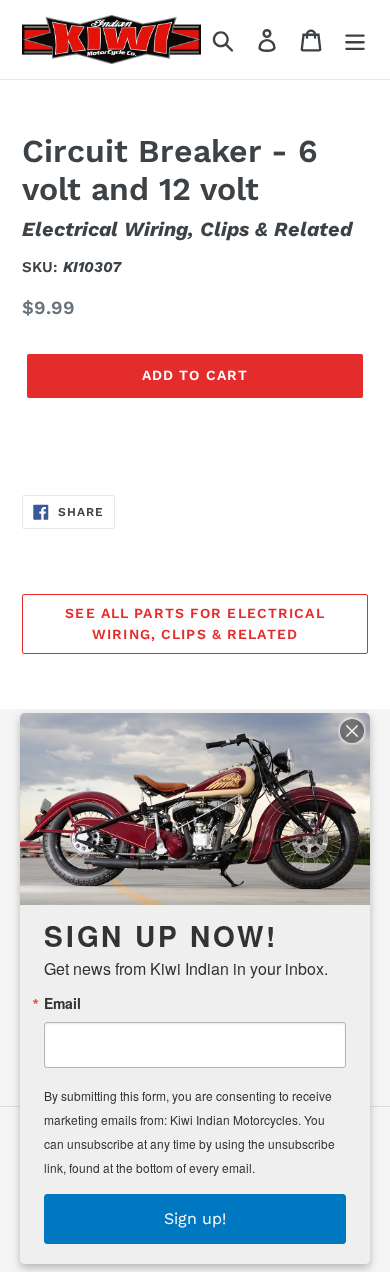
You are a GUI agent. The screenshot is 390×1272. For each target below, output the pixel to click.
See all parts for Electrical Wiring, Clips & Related (194, 623)
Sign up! (195, 1218)
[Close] (352, 731)
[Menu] (355, 39)
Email (62, 1003)
